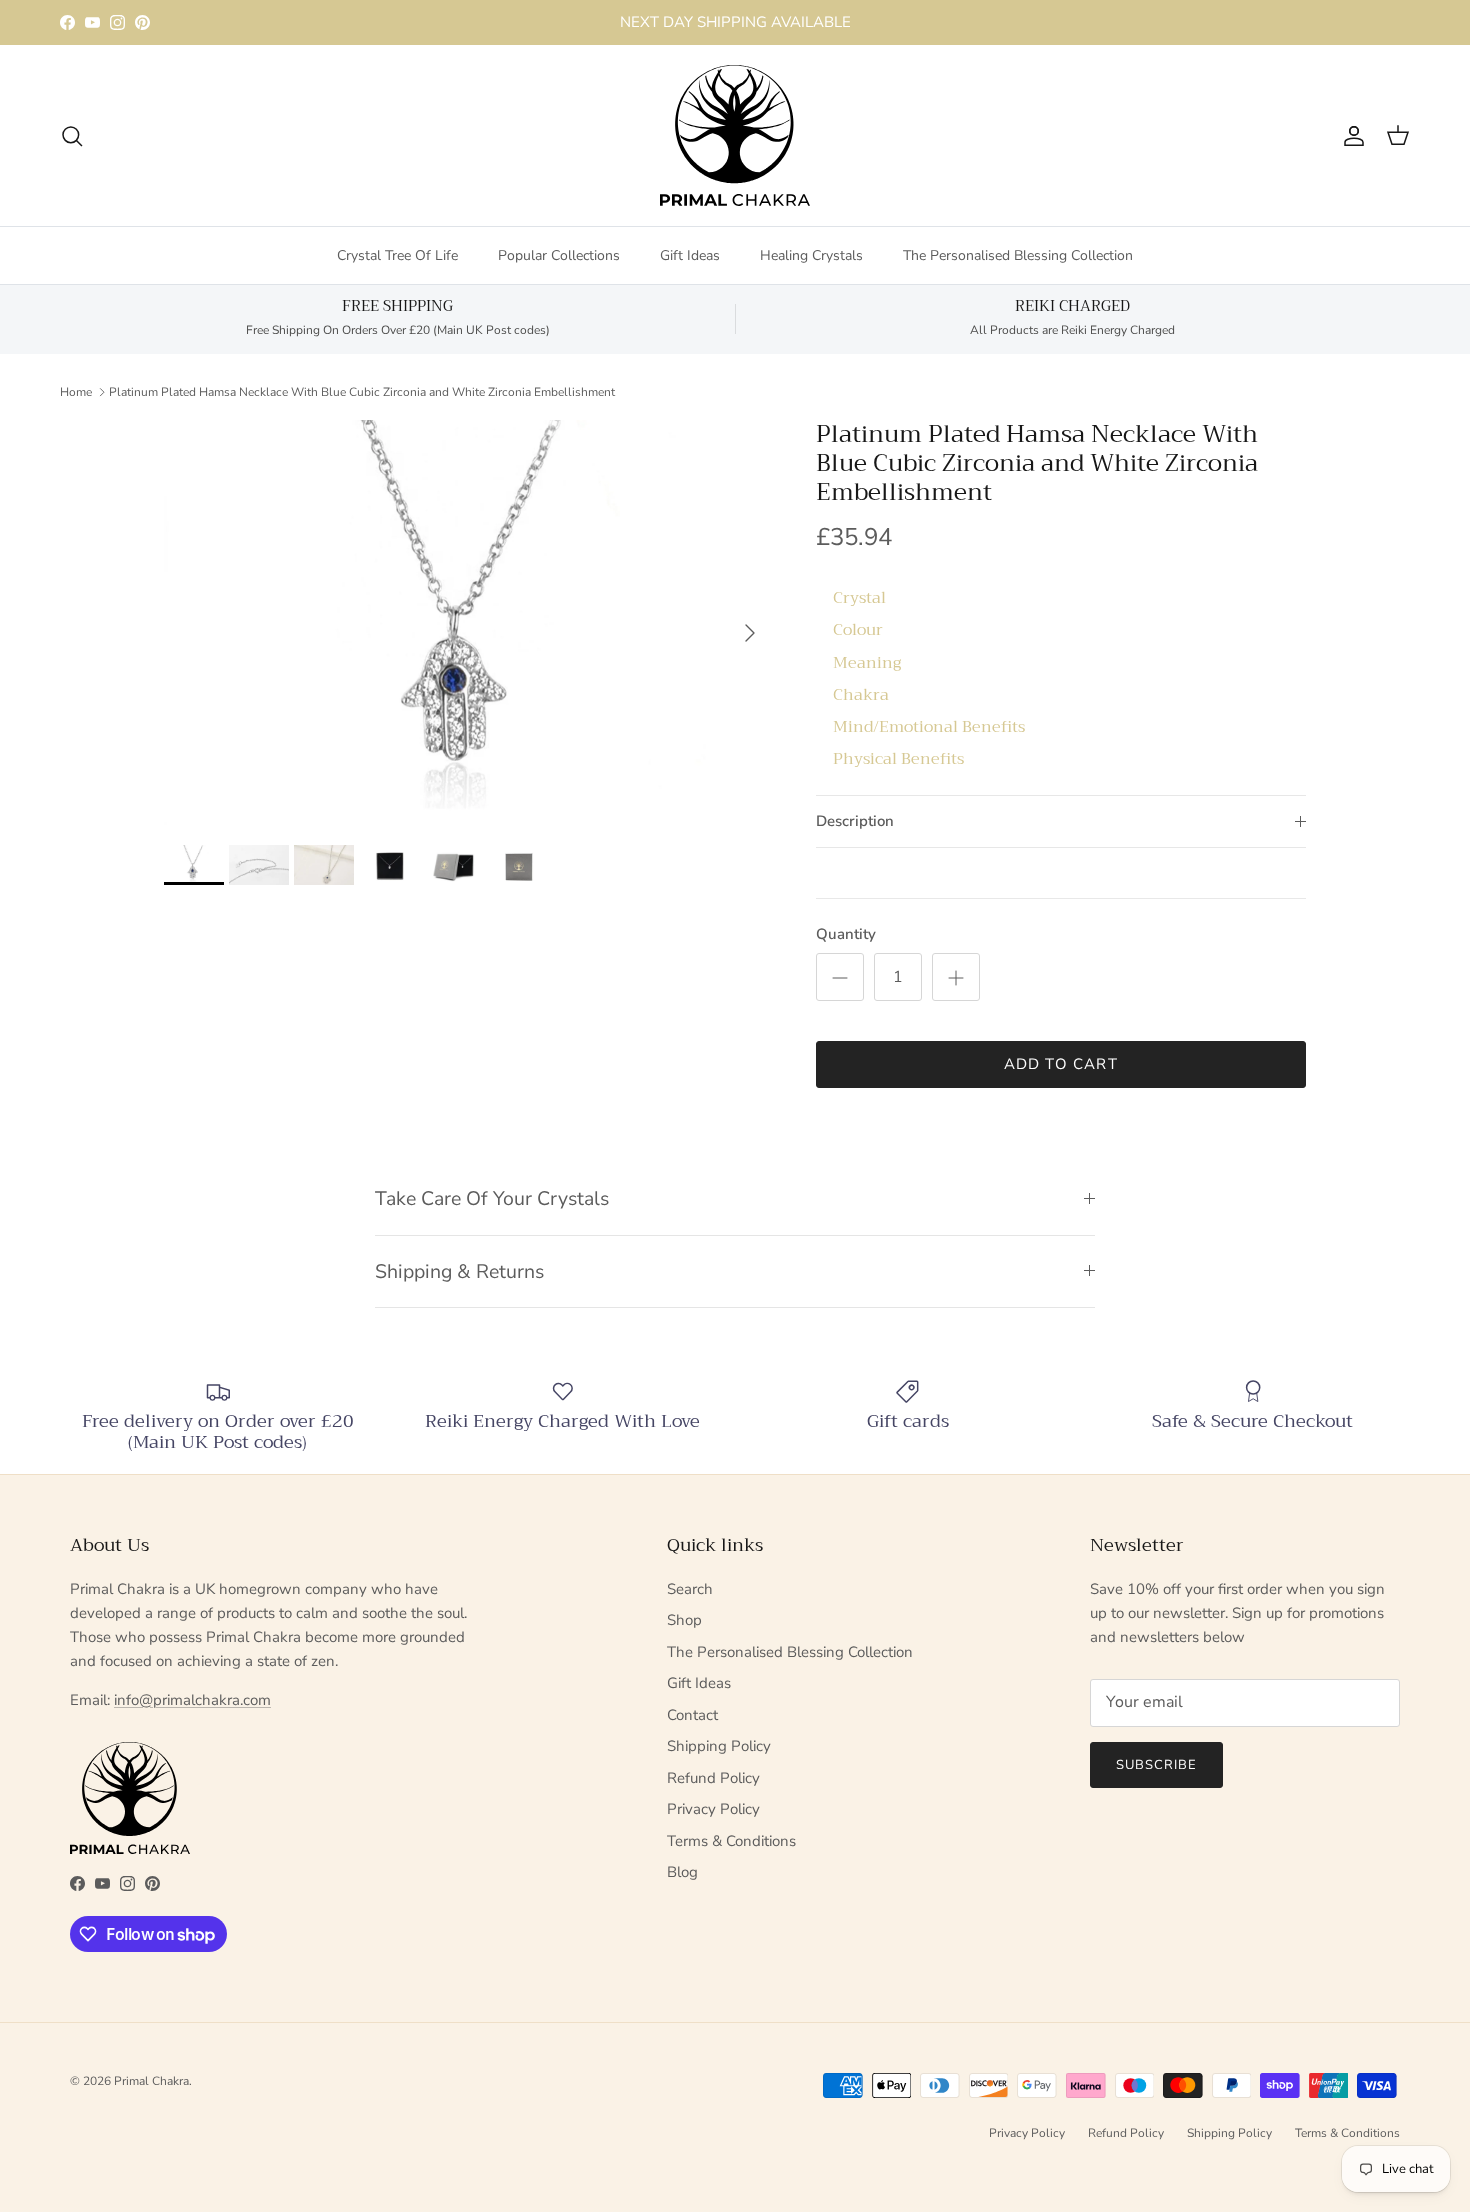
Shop (684, 1620)
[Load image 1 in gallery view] (468, 622)
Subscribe (1156, 1765)
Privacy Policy (713, 1809)
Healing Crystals (811, 255)
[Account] (1350, 136)
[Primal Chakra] (735, 135)
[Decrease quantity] (840, 977)
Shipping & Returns (459, 1271)
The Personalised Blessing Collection (1018, 255)
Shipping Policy (719, 1746)
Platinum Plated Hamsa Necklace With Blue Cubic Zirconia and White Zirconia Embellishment (362, 391)
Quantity (846, 934)
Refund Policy (713, 1778)
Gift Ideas (690, 255)
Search (690, 1589)
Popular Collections (559, 255)
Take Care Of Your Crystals (492, 1198)
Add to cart (1061, 1064)
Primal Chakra (151, 2081)
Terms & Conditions (731, 1841)
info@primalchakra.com (192, 1700)
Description (855, 821)
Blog (682, 1872)
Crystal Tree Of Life (397, 255)
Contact (692, 1715)
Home (76, 391)
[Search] (72, 136)
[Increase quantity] (956, 977)
